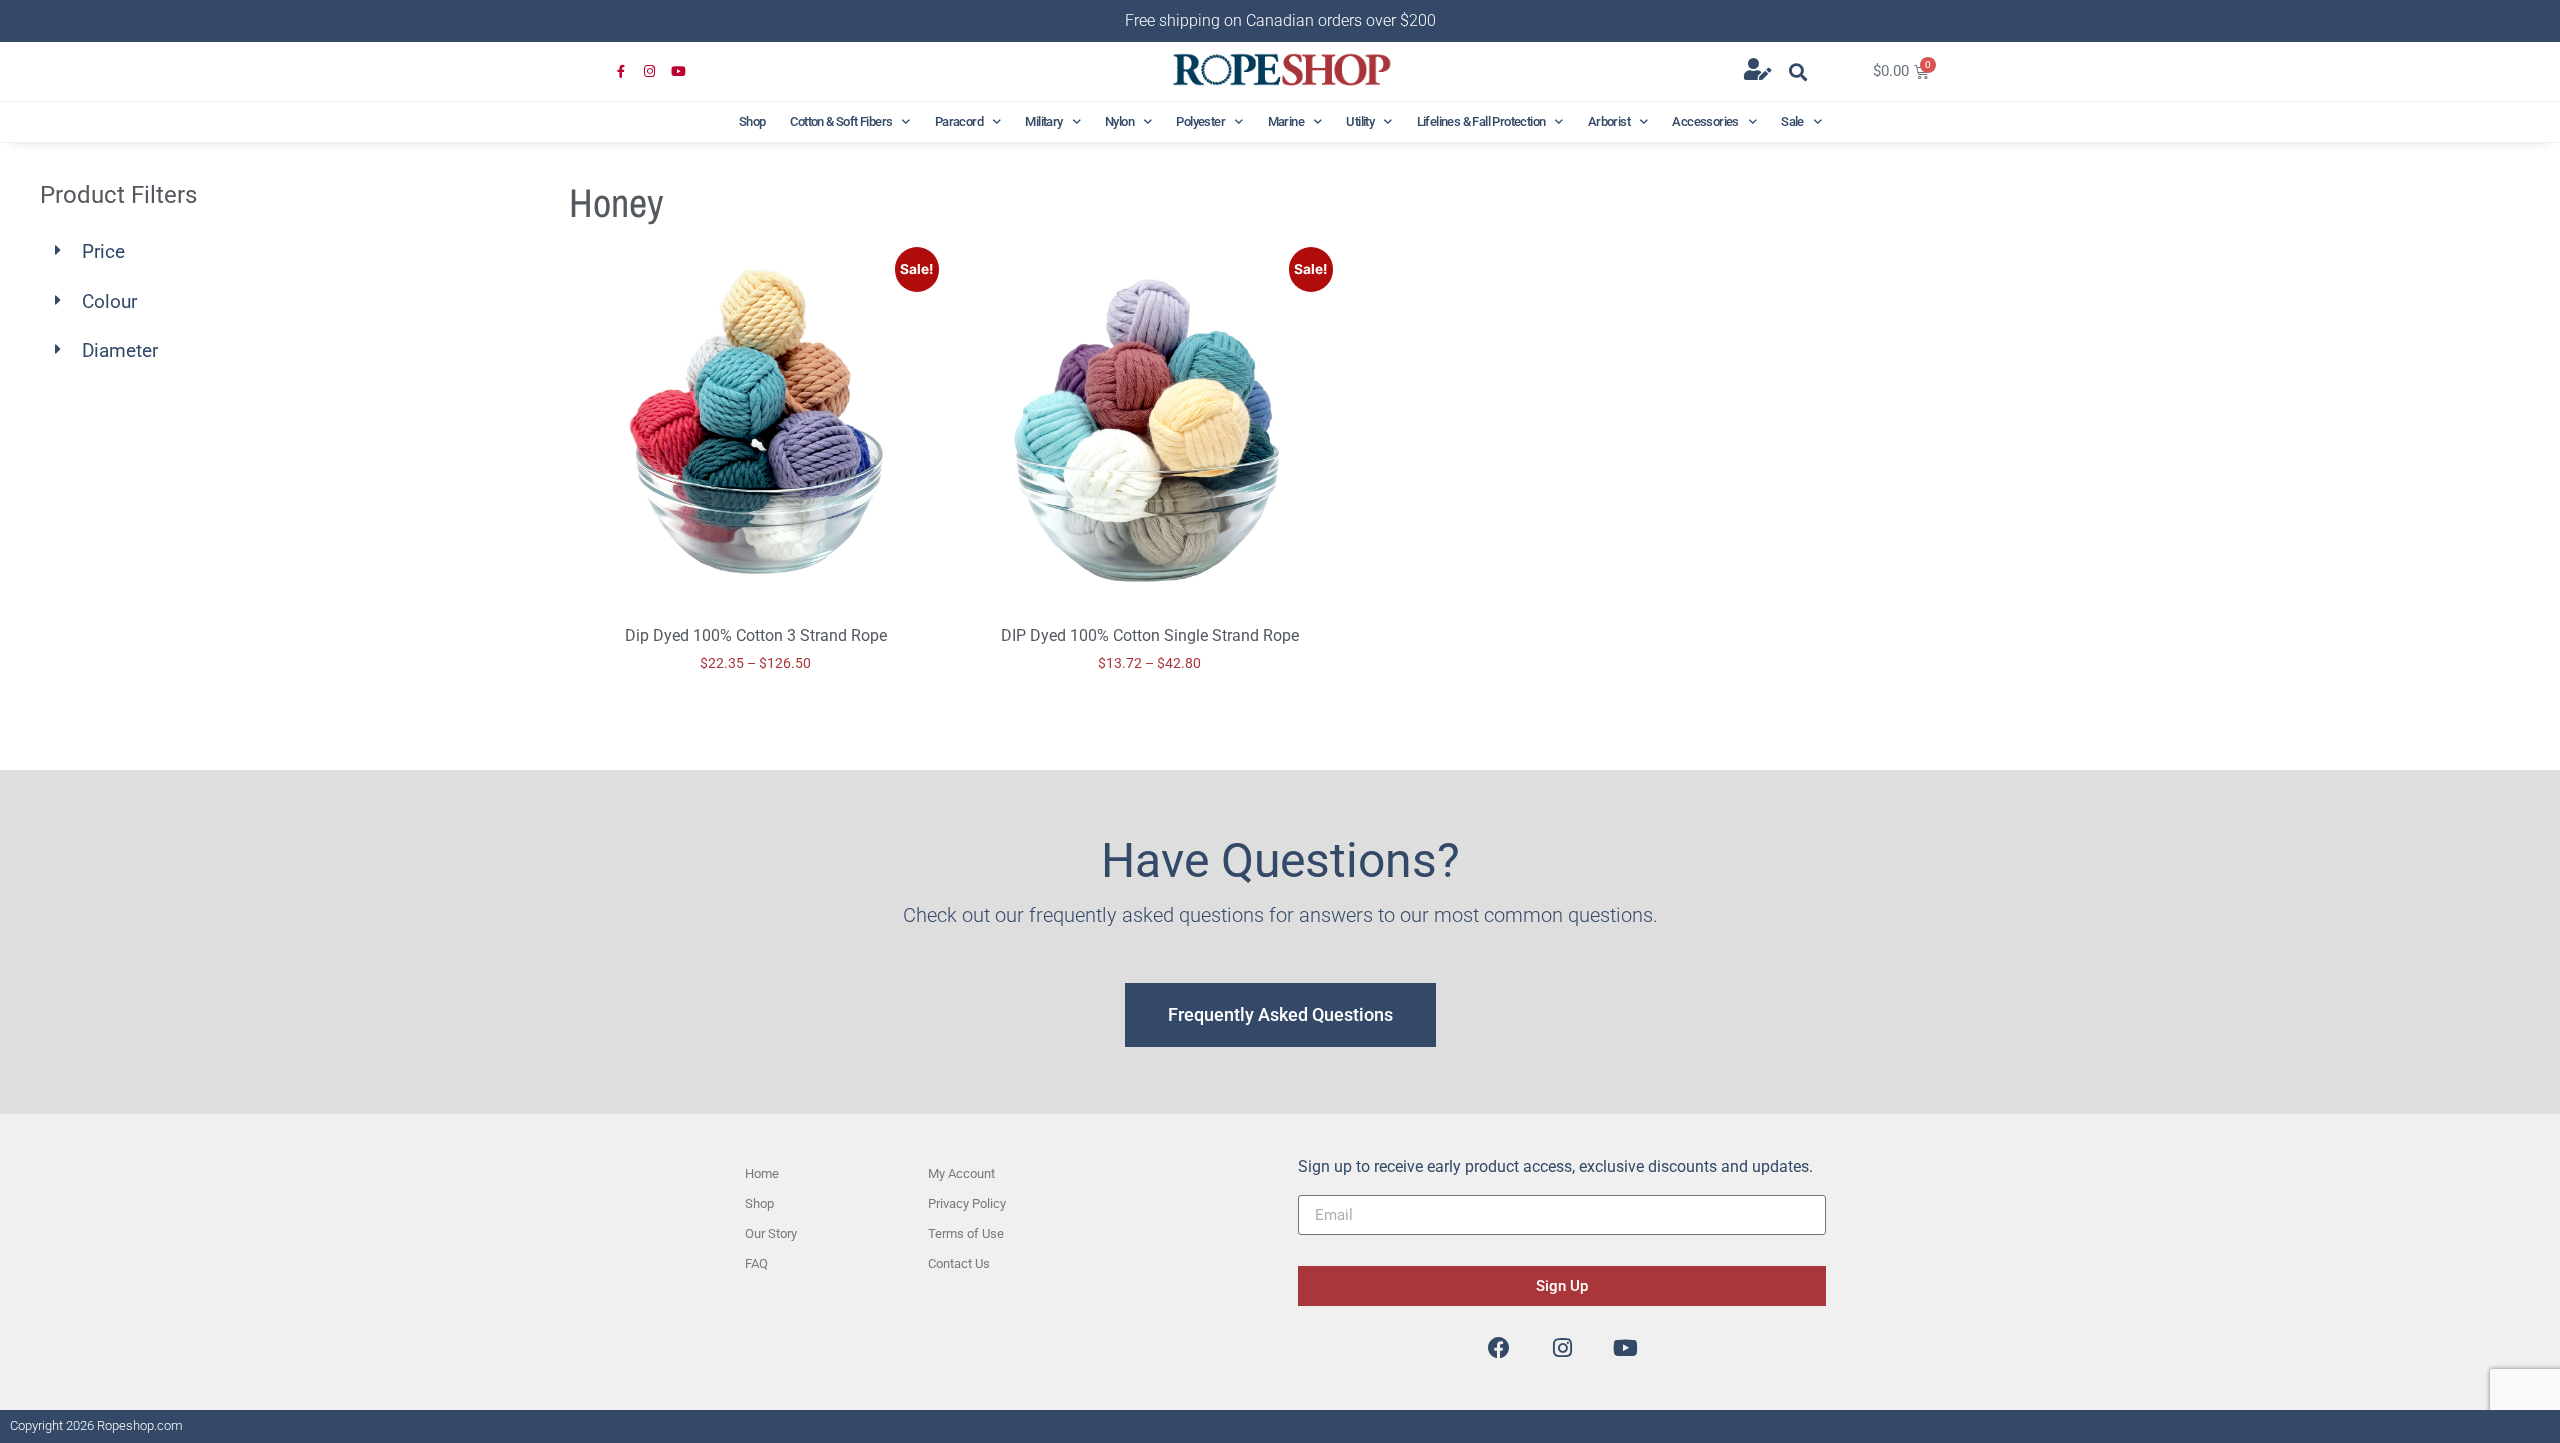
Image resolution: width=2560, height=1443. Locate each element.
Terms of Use (966, 1233)
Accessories (1705, 121)
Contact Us (959, 1263)
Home (762, 1173)
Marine (1286, 121)
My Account (961, 1173)
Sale (1792, 121)
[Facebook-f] (621, 72)
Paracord (959, 121)
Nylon (1119, 121)
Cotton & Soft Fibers (841, 121)
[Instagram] (650, 72)
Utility (1360, 121)
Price (103, 251)
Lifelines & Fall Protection (1481, 121)
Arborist (1609, 121)
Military (1043, 121)
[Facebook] (1499, 1348)
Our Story (771, 1233)
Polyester (1200, 121)
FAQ (756, 1263)
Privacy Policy (967, 1203)
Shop (752, 121)
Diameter (120, 350)
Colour (109, 301)
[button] (1798, 71)
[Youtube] (678, 72)
